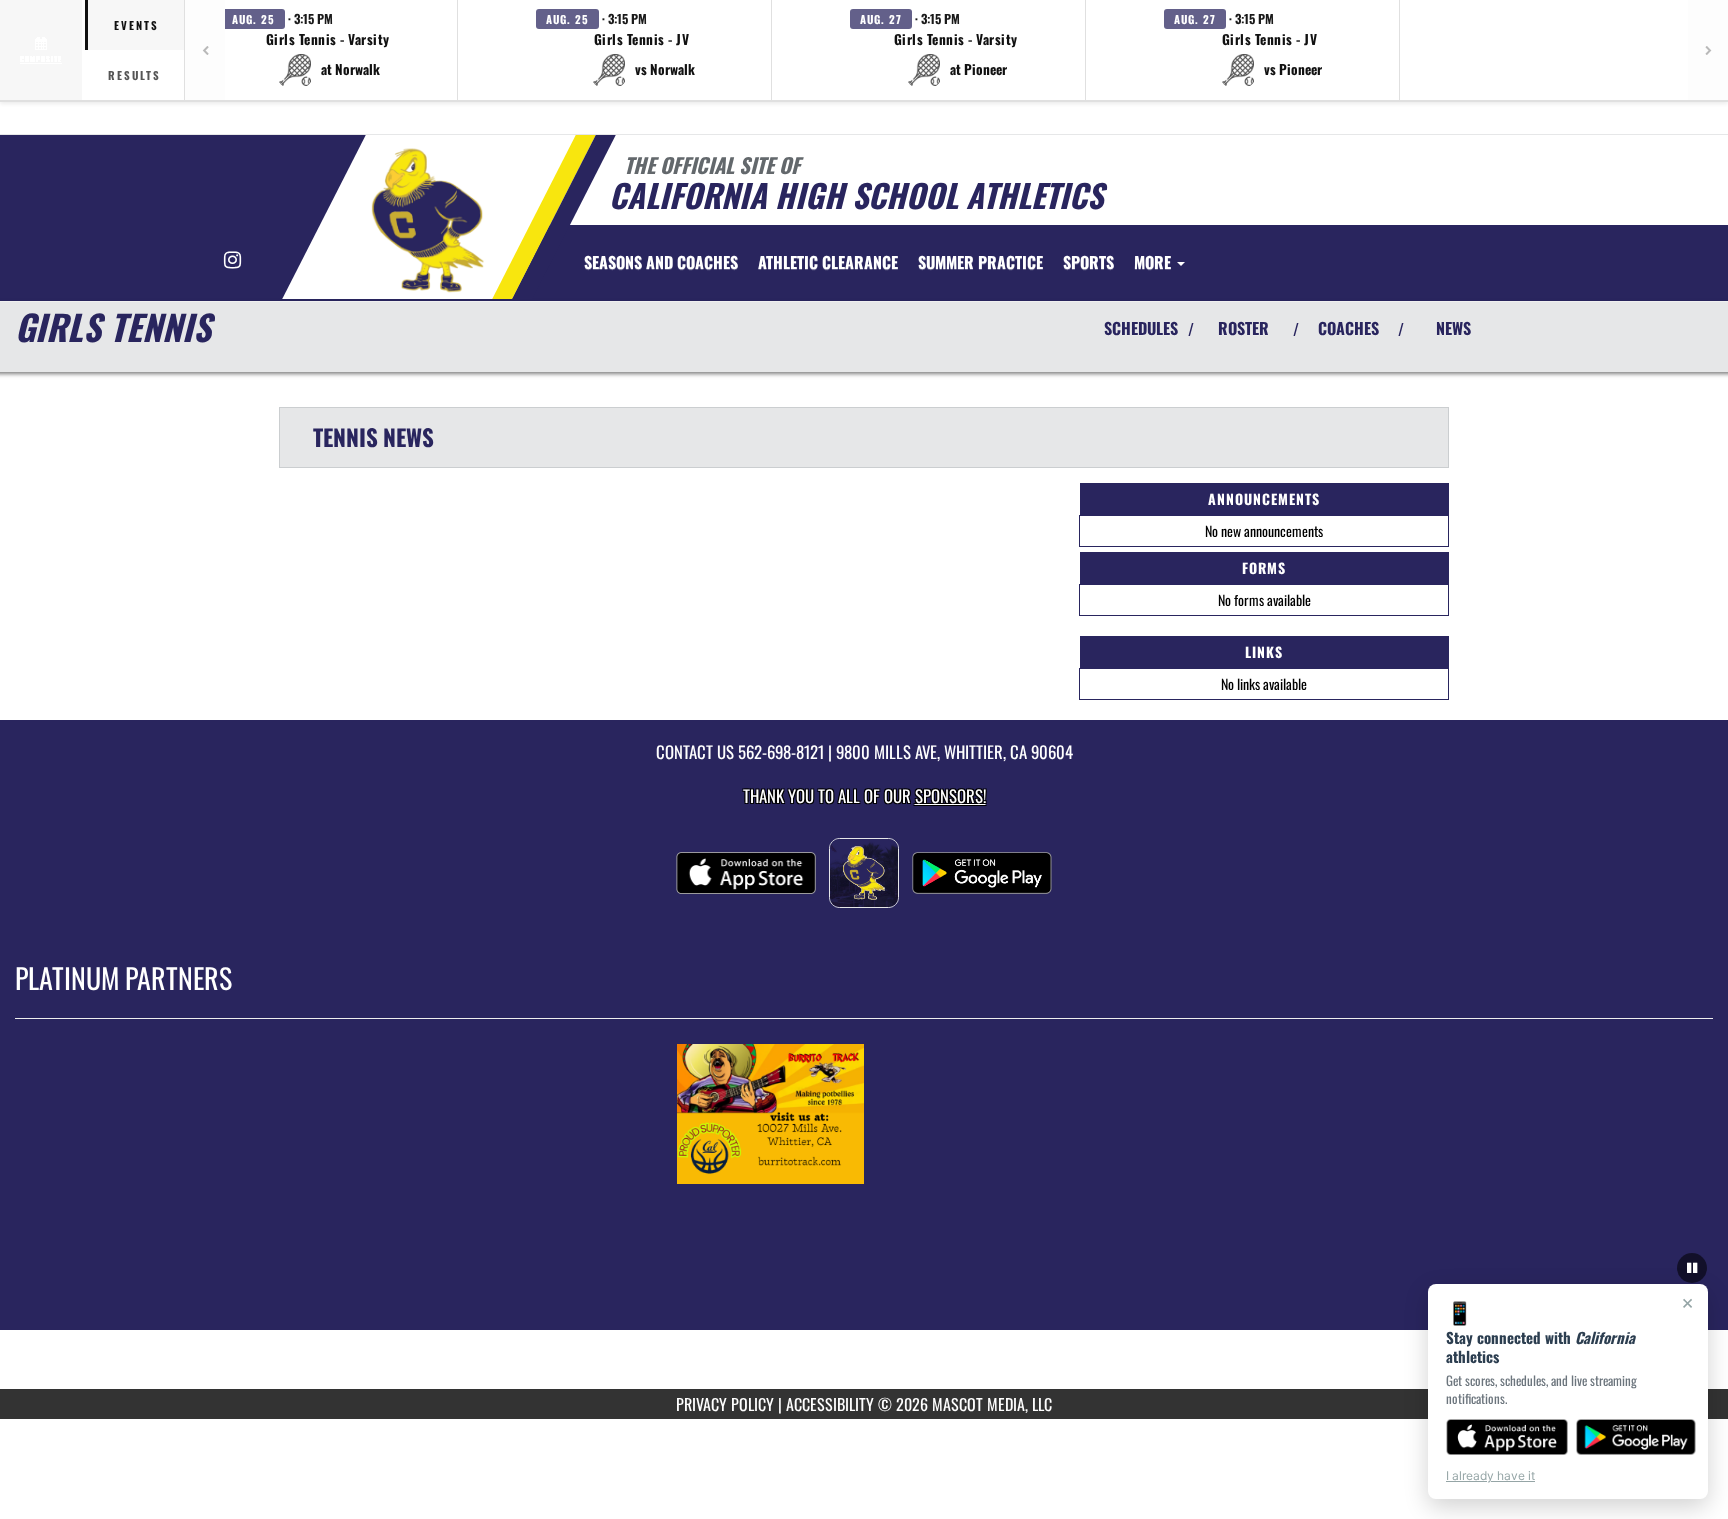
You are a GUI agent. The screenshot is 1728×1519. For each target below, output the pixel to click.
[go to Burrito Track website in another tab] (864, 1114)
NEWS (1453, 328)
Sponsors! (950, 795)
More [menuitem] (1154, 262)
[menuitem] (661, 262)
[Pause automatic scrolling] (1692, 1268)
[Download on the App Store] (1507, 1437)
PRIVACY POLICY (725, 1404)
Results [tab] (134, 75)
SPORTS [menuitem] (1088, 262)
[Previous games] (205, 50)
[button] (328, 50)
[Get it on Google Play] (1636, 1437)
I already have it (1490, 1475)
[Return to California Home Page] (427, 220)
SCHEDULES (1141, 328)
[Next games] (1708, 50)
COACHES (1348, 328)
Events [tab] (136, 25)
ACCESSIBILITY (830, 1404)
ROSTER (1243, 328)
